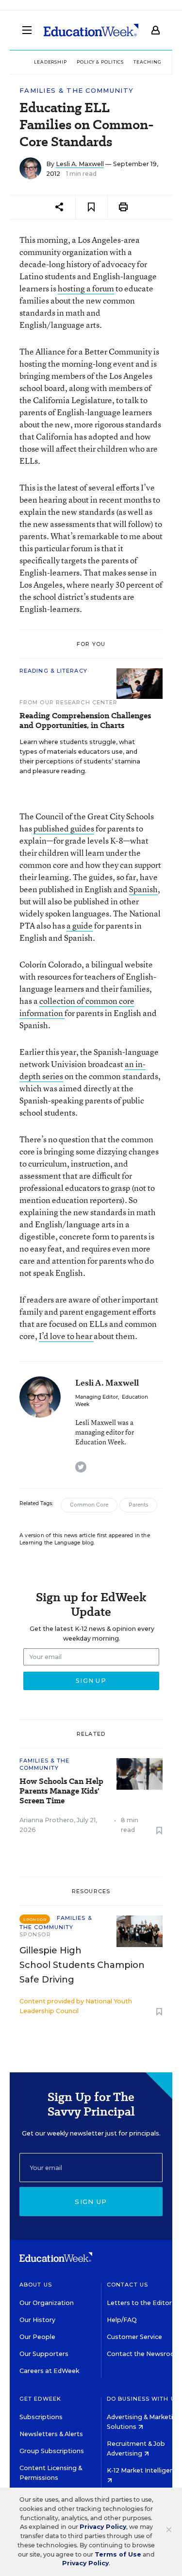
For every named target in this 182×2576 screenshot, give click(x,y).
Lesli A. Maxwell (80, 164)
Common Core (89, 1505)
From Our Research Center (68, 702)
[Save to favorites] (91, 207)
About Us (36, 2285)
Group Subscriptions (52, 2451)
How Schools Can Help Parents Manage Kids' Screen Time (61, 1791)
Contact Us (127, 2285)
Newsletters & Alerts (51, 2434)
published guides (64, 828)
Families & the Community (76, 91)
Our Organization (47, 2303)
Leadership (50, 62)
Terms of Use (118, 2554)
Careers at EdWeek (49, 2371)
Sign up (91, 2202)
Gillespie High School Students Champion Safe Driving (82, 1965)
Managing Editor (97, 1397)
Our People (37, 2337)
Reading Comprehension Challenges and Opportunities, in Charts (85, 721)
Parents (138, 1505)
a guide (80, 925)
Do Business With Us (143, 2399)
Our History (37, 2320)
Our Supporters (44, 2354)
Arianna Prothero (47, 1820)
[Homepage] (91, 30)
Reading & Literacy (53, 671)
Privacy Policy (103, 2527)
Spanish (143, 889)
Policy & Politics (100, 62)
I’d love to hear (66, 1336)
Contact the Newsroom (144, 2354)
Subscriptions (41, 2417)
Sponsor (35, 1934)
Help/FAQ (122, 2320)
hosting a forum (86, 288)
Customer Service (134, 2337)
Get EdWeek (40, 2399)
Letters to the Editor (139, 2303)
